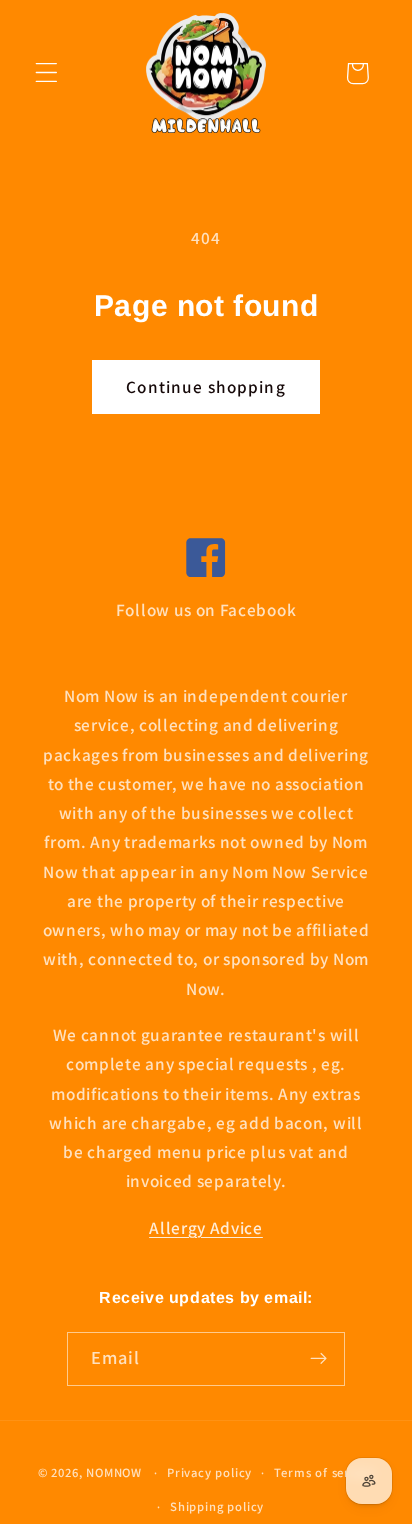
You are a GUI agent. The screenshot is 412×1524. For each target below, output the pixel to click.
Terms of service (324, 1472)
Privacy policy (209, 1472)
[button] (46, 73)
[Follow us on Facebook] (206, 559)
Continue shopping (206, 386)
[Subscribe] (319, 1359)
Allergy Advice (206, 1227)
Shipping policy (217, 1506)
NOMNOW (114, 1472)
